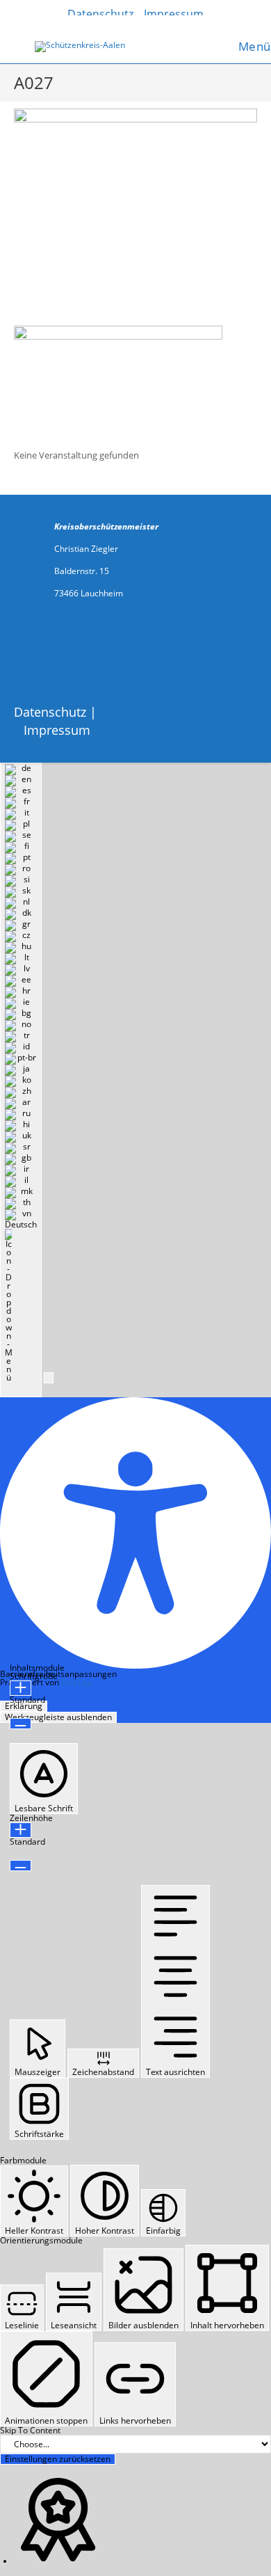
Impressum (57, 730)
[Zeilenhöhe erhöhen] (20, 1830)
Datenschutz (50, 712)
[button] (49, 1378)
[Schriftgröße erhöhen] (20, 1688)
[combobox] (21, 1080)
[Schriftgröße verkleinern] (20, 1724)
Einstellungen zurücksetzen (58, 2459)
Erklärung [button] (24, 1706)
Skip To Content (30, 2430)
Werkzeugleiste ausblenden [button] (58, 1717)
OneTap (76, 1682)
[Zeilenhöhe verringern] (20, 1866)
